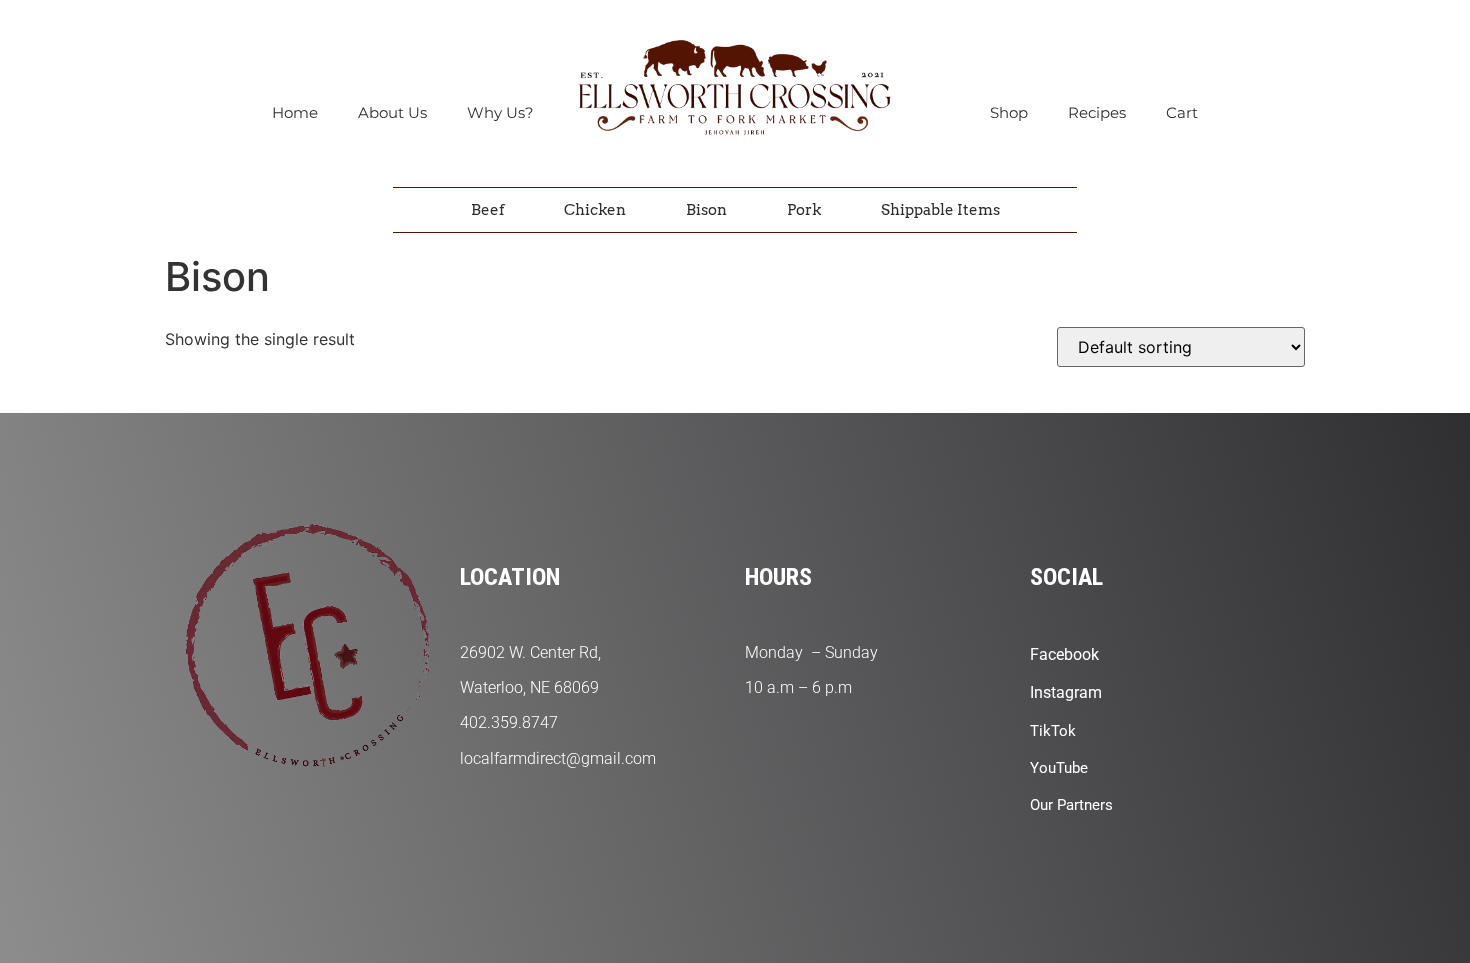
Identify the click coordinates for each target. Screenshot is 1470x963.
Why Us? (500, 112)
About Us (392, 112)
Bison (706, 210)
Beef (487, 210)
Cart (1182, 112)
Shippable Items (940, 210)
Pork (804, 210)
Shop (1009, 112)
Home (295, 112)
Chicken (595, 210)
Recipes (1097, 112)
